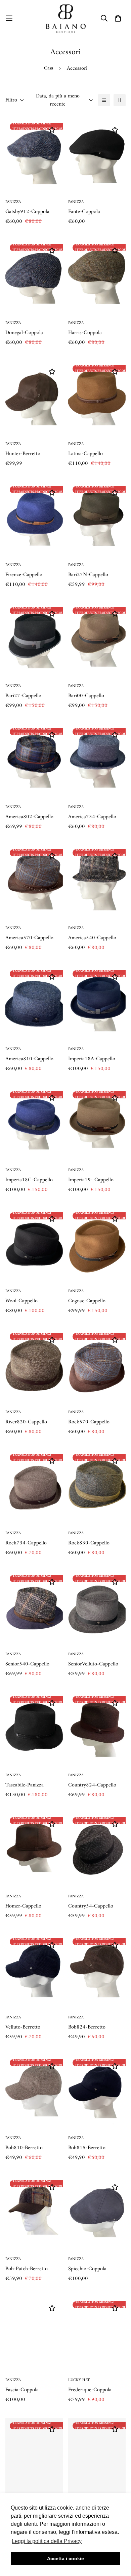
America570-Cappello (29, 938)
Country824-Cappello (92, 1785)
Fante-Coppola (84, 212)
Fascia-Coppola (22, 2390)
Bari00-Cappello (86, 696)
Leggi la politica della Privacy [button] (47, 2541)
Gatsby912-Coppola (27, 212)
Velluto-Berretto (23, 2027)
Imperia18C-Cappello (29, 1180)
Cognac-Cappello (87, 1301)
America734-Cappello (92, 817)
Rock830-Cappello (89, 1543)
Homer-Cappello (23, 1906)
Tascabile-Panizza (25, 1785)
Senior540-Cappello (27, 1664)
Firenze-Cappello (24, 575)
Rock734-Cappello (26, 1543)
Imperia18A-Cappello (92, 1059)
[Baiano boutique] (66, 18)
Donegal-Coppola (24, 333)
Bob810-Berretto (24, 2148)
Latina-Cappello (85, 454)
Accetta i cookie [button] (65, 2558)
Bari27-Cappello (23, 696)
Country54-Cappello (91, 1906)
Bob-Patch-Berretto (27, 2269)
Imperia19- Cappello (91, 1180)
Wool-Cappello (21, 1301)
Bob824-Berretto (87, 2027)
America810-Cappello (29, 1059)
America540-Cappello (92, 938)
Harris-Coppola (85, 333)
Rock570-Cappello (89, 1422)
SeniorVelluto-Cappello (93, 1664)
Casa (49, 68)
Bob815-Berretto (87, 2148)
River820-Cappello (26, 1422)
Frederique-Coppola (90, 2390)
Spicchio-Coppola (87, 2269)
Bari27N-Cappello (88, 575)
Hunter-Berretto (23, 454)
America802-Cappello (29, 817)
